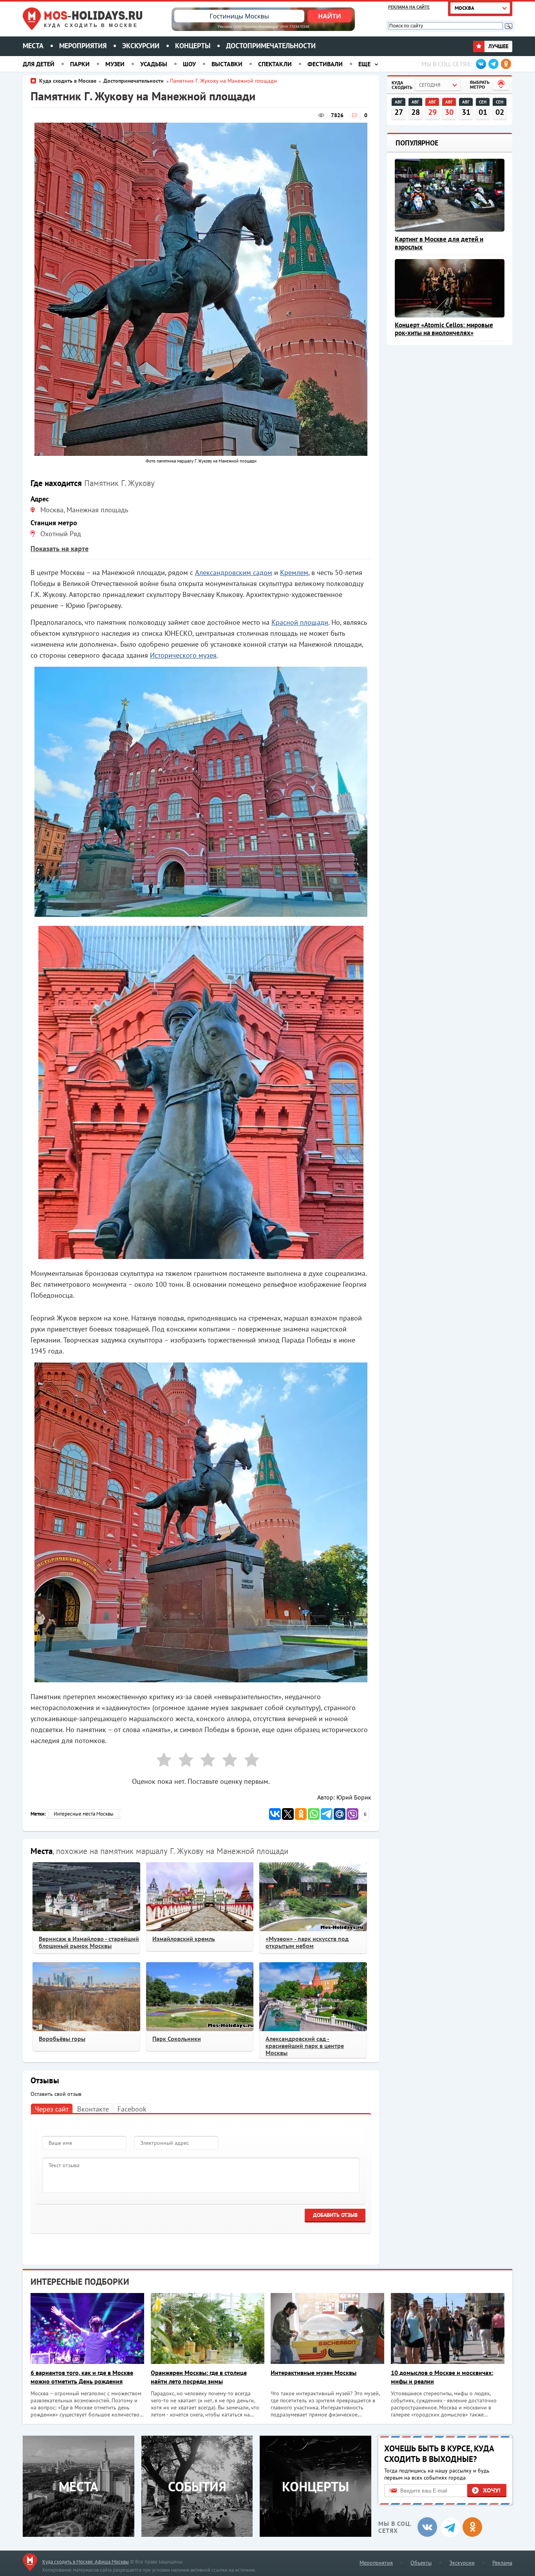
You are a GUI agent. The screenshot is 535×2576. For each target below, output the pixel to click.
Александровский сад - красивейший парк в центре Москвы (305, 2046)
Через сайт (52, 2109)
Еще (364, 64)
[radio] (161, 1761)
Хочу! (492, 2490)
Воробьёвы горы (62, 2039)
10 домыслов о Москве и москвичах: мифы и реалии (442, 2377)
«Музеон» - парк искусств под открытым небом (307, 1942)
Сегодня (430, 85)
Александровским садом (234, 572)
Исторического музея (183, 655)
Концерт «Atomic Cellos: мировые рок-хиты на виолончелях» (444, 329)
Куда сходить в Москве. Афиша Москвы (86, 2562)
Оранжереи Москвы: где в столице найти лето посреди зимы (199, 2377)
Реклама (502, 2563)
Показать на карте (60, 549)
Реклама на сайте (409, 7)
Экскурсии (141, 46)
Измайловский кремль (184, 1939)
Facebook (132, 2109)
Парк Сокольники (177, 2039)
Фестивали (325, 64)
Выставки (227, 64)
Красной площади (300, 622)
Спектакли (275, 64)
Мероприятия (83, 46)
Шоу (189, 64)
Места (33, 46)
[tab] (52, 2109)
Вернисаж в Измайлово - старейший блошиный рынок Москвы (89, 1942)
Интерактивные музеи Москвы (314, 2373)
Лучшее (498, 46)
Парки (80, 64)
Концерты (193, 46)
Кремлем (294, 572)
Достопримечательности (271, 46)
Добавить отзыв (335, 2215)
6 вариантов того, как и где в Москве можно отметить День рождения (82, 2377)
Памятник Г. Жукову (119, 483)
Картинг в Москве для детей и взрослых (439, 243)
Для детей (39, 64)
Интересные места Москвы (84, 1814)
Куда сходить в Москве (91, 25)
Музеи (115, 64)
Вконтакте (93, 2109)
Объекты (421, 2563)
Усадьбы (154, 64)
